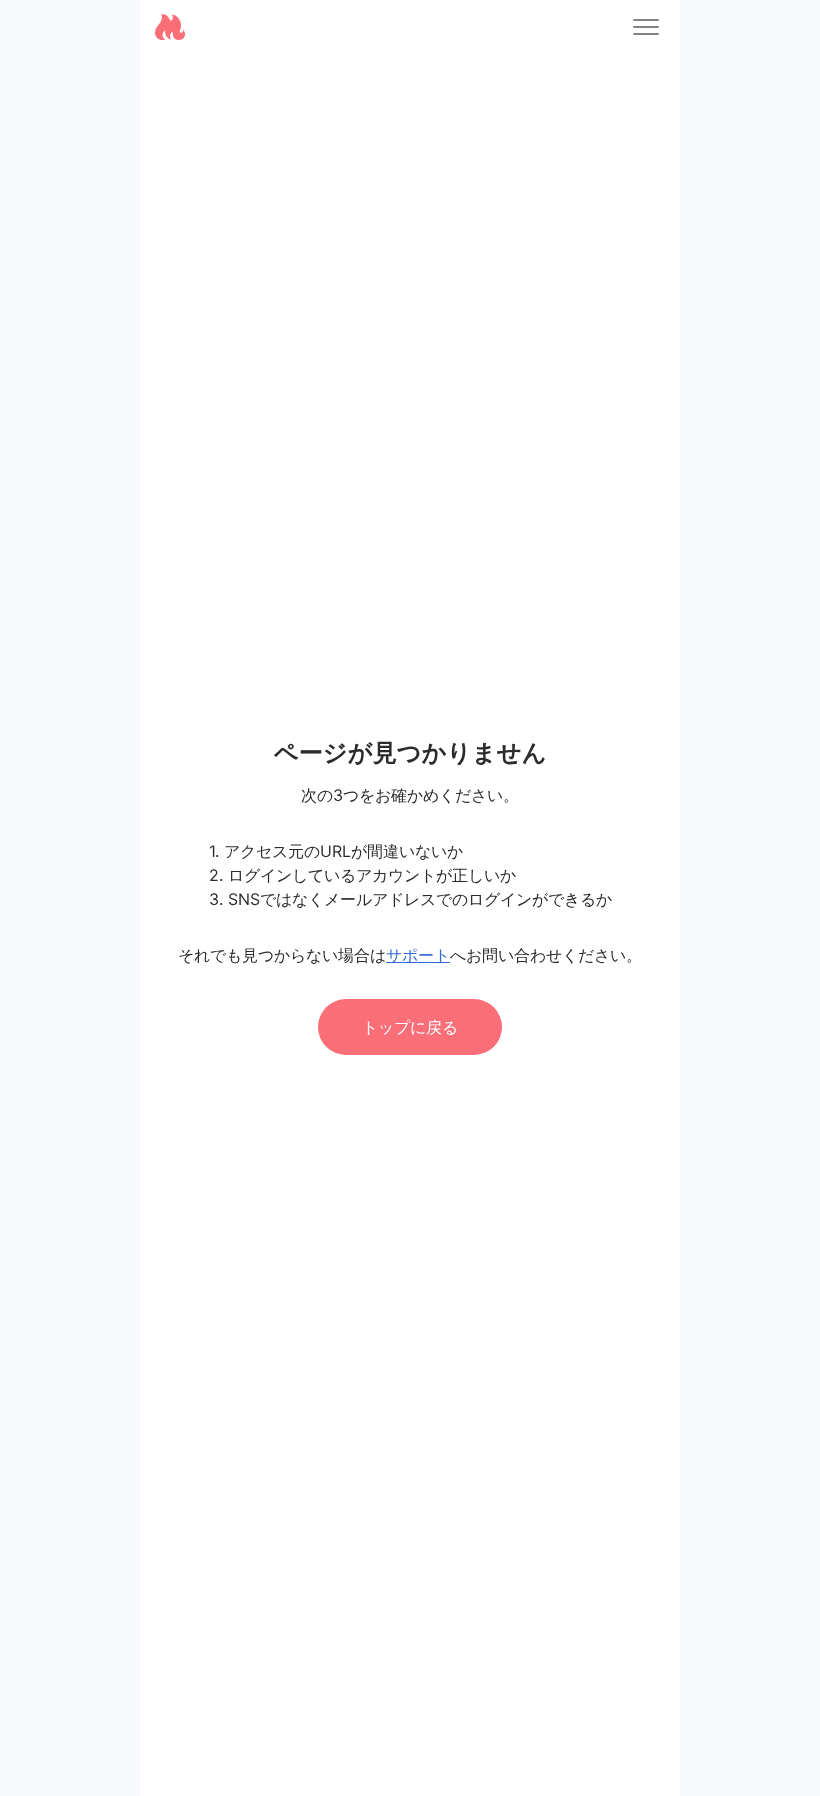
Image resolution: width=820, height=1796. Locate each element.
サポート (418, 955)
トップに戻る (410, 1027)
